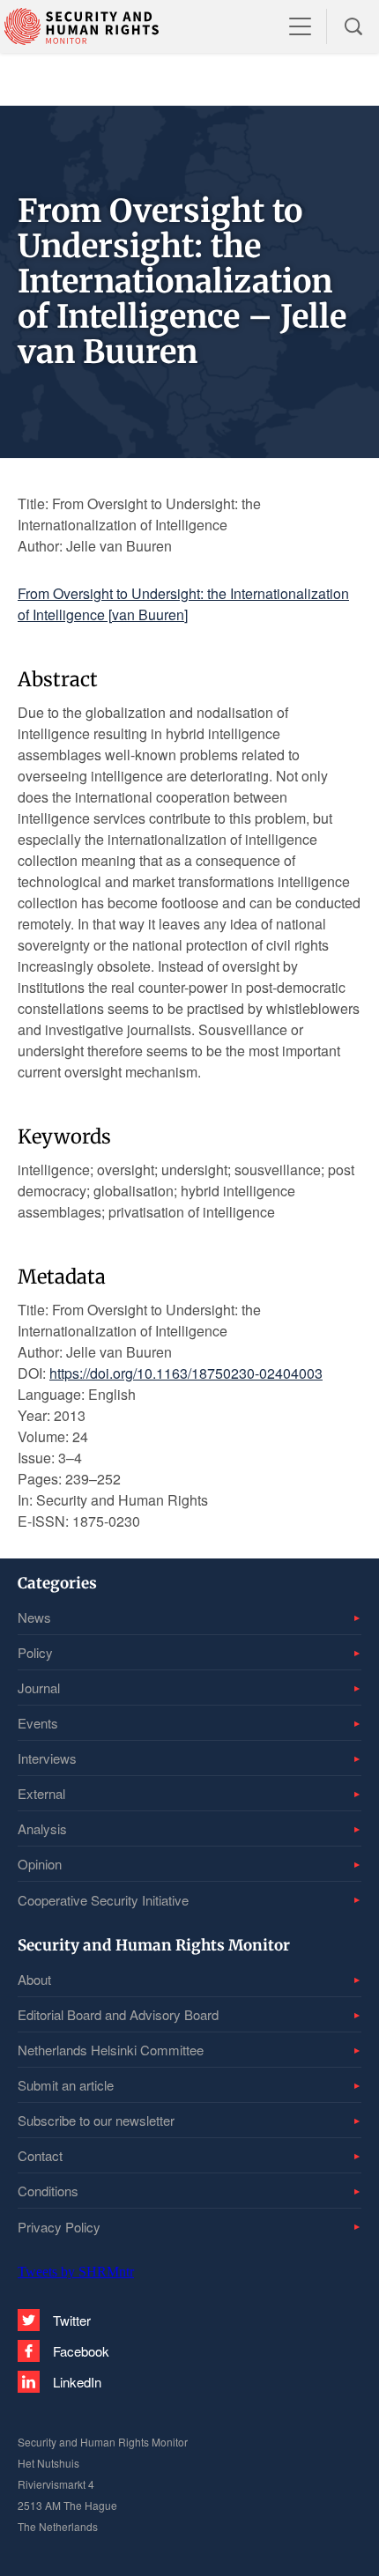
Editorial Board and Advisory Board (118, 2014)
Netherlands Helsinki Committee (111, 2050)
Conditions (48, 2191)
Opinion (40, 1864)
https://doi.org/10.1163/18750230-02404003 (186, 1373)
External (41, 1793)
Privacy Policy (59, 2227)
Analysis (42, 1828)
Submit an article (66, 2085)
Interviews (47, 1758)
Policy (35, 1652)
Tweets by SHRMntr (76, 2272)
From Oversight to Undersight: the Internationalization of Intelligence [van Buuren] (183, 604)
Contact (40, 2155)
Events (38, 1723)
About (34, 1979)
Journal (39, 1688)
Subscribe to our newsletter (96, 2120)
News (34, 1617)
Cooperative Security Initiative (103, 1900)
